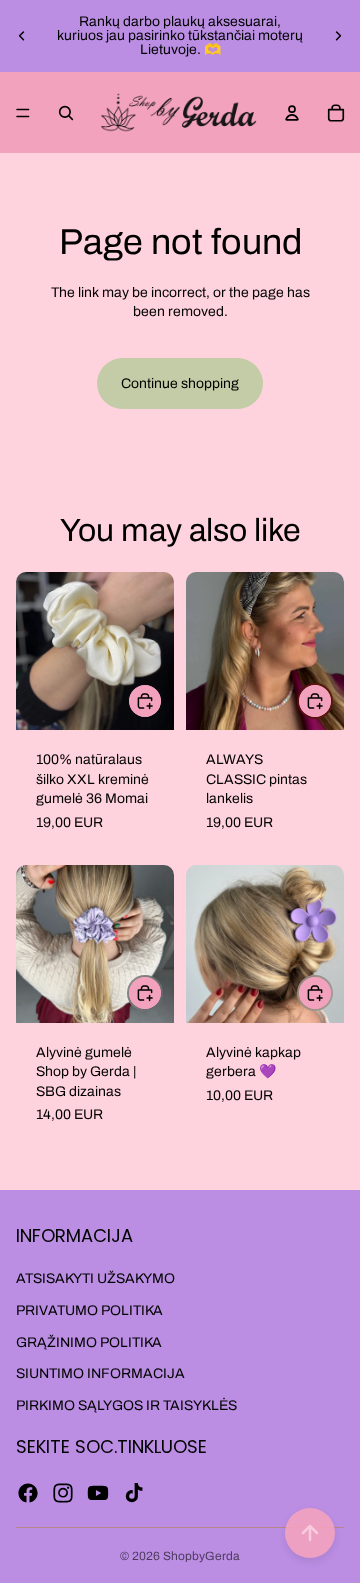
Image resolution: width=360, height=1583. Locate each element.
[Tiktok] (134, 1493)
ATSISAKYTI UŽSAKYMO (95, 1278)
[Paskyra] (292, 113)
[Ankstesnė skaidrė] (22, 36)
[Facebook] (28, 1493)
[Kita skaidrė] (338, 36)
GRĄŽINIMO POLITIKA (89, 1342)
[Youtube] (98, 1493)
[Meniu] (23, 113)
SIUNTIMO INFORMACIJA (100, 1373)
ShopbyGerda (201, 1556)
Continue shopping (180, 383)
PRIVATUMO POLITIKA (89, 1310)
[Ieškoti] (66, 113)
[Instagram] (63, 1493)
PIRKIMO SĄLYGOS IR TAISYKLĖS (126, 1405)
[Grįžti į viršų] (310, 1533)
